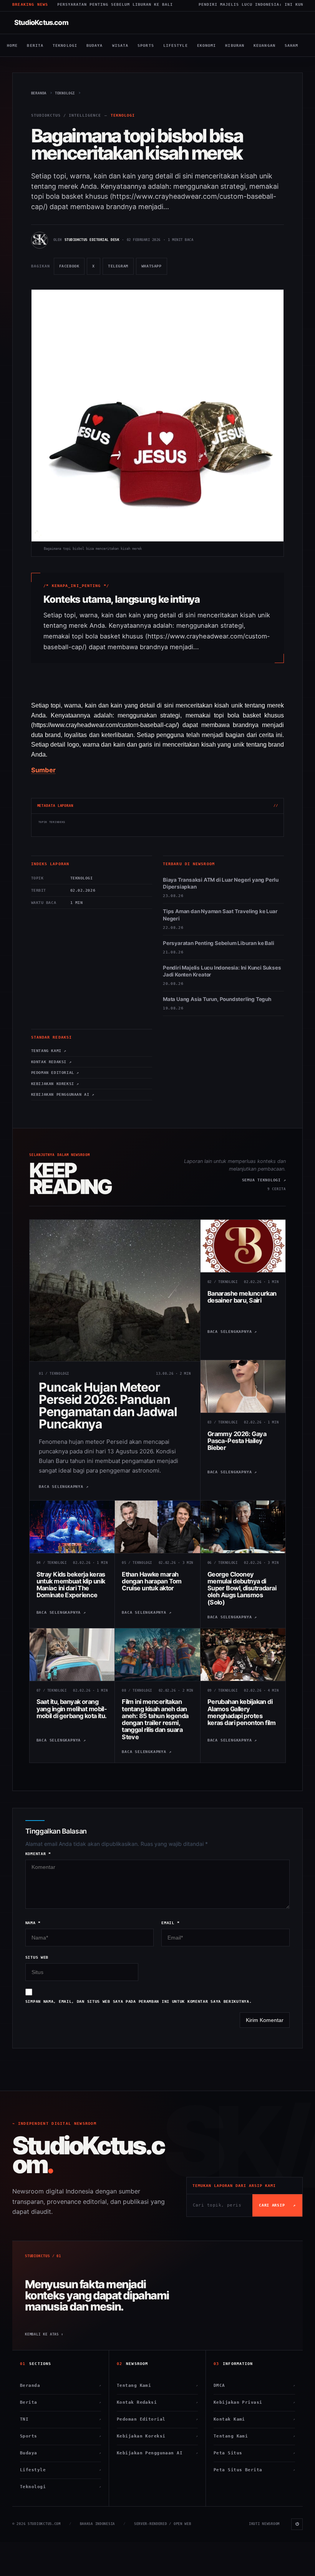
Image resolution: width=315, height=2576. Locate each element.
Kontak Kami (254, 2419)
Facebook (72, 269)
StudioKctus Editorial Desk (92, 240)
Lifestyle (176, 45)
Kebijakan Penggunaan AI (157, 2453)
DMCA (254, 2386)
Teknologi (65, 45)
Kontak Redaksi (157, 2402)
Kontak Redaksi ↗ (51, 1062)
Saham (292, 45)
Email (170, 1923)
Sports (146, 45)
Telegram (121, 269)
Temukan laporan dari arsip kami (234, 2186)
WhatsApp (154, 269)
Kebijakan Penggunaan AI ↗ (63, 1094)
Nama (33, 1923)
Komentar (38, 1854)
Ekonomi (207, 45)
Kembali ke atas (44, 2334)
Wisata (120, 45)
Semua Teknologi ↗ (264, 1180)
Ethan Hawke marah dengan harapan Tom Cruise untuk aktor (152, 1581)
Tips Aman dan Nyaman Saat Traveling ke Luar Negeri (220, 915)
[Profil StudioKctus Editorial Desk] (40, 240)
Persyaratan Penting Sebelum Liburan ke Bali (218, 943)
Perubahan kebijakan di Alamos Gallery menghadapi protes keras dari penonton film (241, 1712)
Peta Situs (254, 2453)
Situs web (37, 1957)
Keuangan (264, 45)
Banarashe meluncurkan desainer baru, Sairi (242, 1297)
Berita (35, 45)
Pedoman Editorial (157, 2419)
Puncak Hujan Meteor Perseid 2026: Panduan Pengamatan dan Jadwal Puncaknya (108, 1406)
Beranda (61, 2386)
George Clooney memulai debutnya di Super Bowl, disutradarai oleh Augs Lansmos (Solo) (242, 1588)
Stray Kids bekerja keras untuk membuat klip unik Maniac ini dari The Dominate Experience (71, 1585)
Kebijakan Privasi (254, 2402)
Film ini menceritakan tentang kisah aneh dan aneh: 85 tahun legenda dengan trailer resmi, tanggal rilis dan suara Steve (155, 1719)
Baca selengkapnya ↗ (64, 1487)
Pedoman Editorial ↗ (55, 1073)
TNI (61, 2419)
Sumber (43, 770)
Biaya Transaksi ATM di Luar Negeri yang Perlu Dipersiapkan (221, 883)
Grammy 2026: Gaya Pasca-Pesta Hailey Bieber (237, 1441)
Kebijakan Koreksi (157, 2436)
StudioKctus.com (41, 22)
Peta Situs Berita (254, 2470)
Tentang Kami (157, 2386)
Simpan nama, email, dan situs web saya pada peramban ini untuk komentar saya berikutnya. (139, 2001)
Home (12, 45)
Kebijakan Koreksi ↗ (55, 1084)
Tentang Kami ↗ (49, 1051)
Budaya (95, 45)
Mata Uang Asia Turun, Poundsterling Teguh (217, 999)
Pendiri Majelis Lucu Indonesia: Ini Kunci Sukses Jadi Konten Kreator (222, 971)
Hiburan (235, 45)
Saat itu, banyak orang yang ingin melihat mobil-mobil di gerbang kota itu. (72, 1709)
